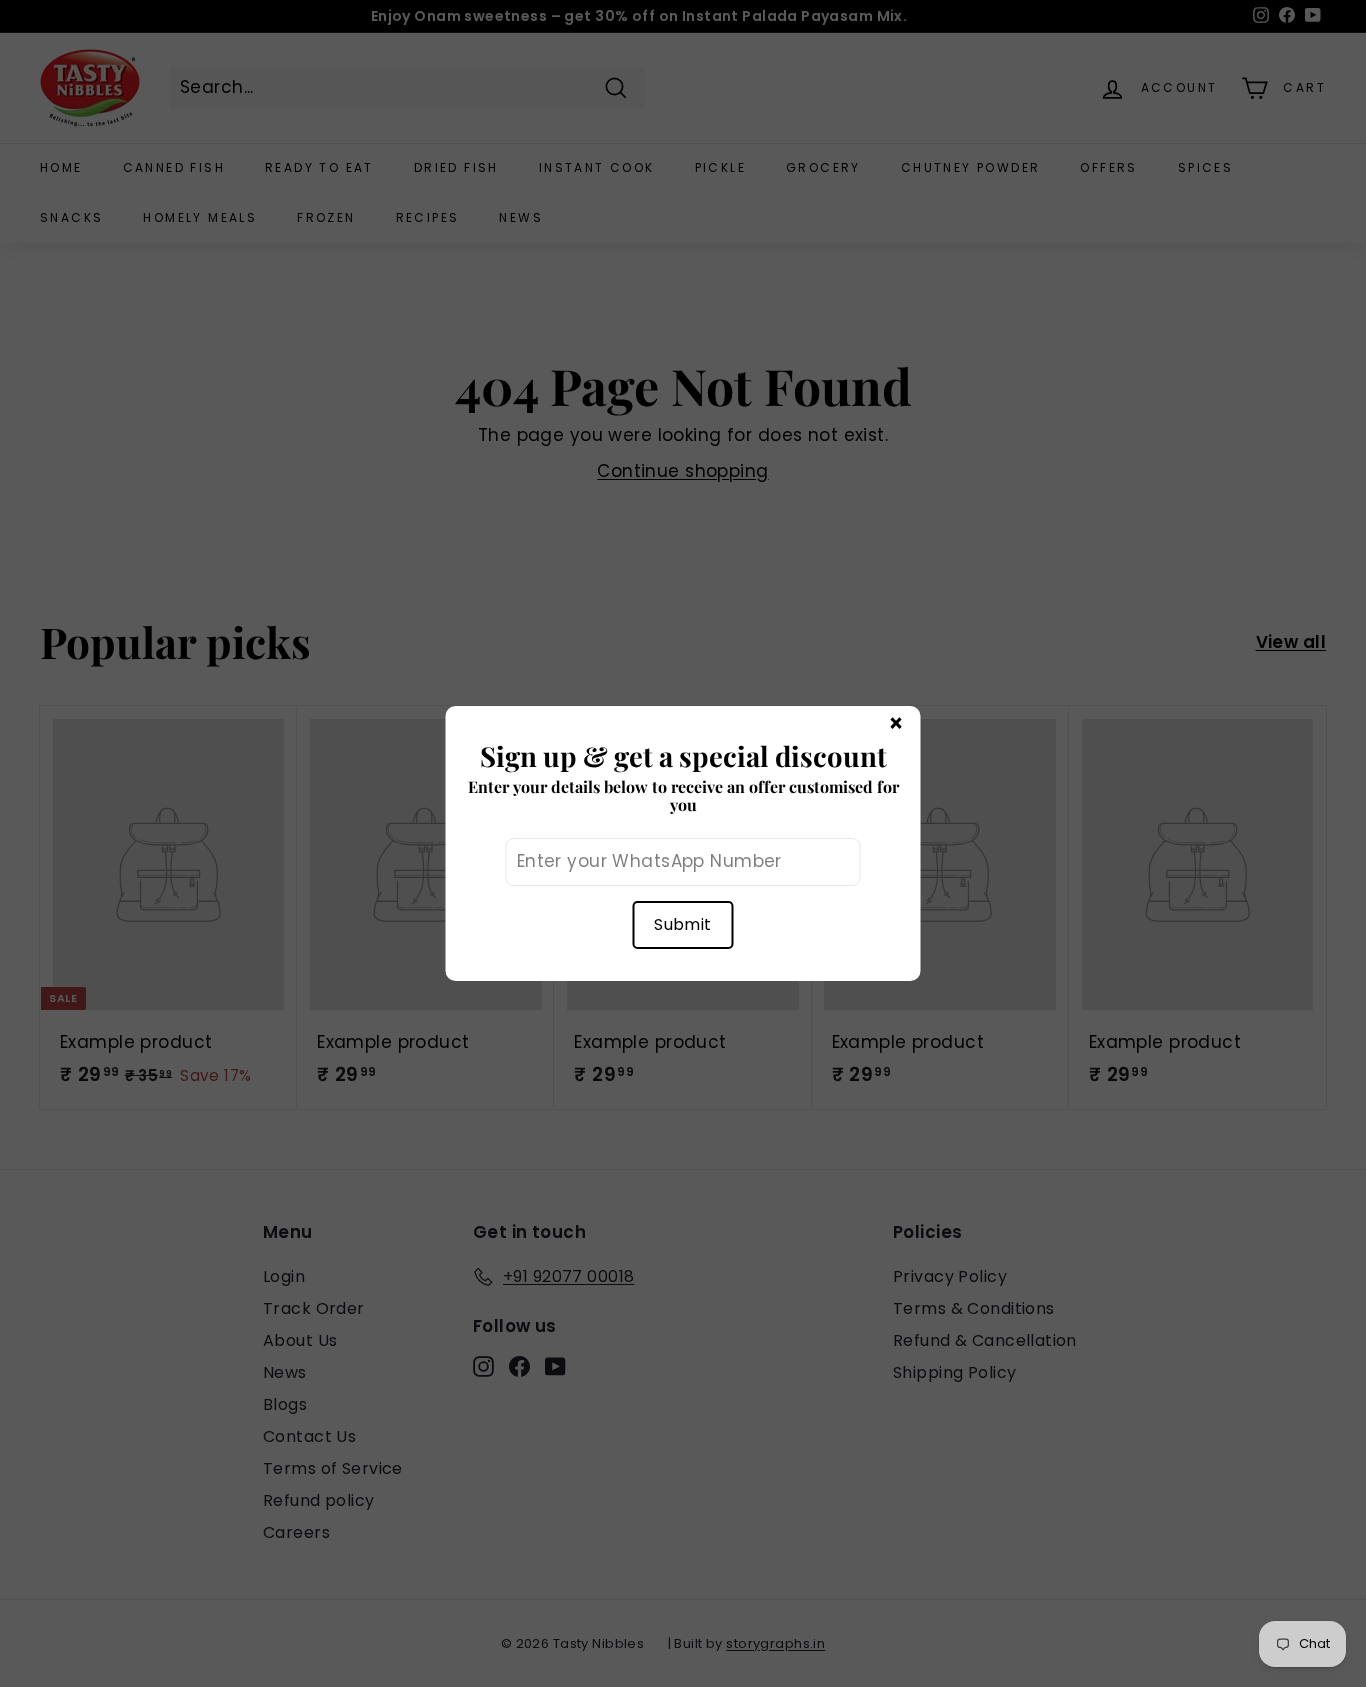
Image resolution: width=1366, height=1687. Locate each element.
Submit (682, 924)
